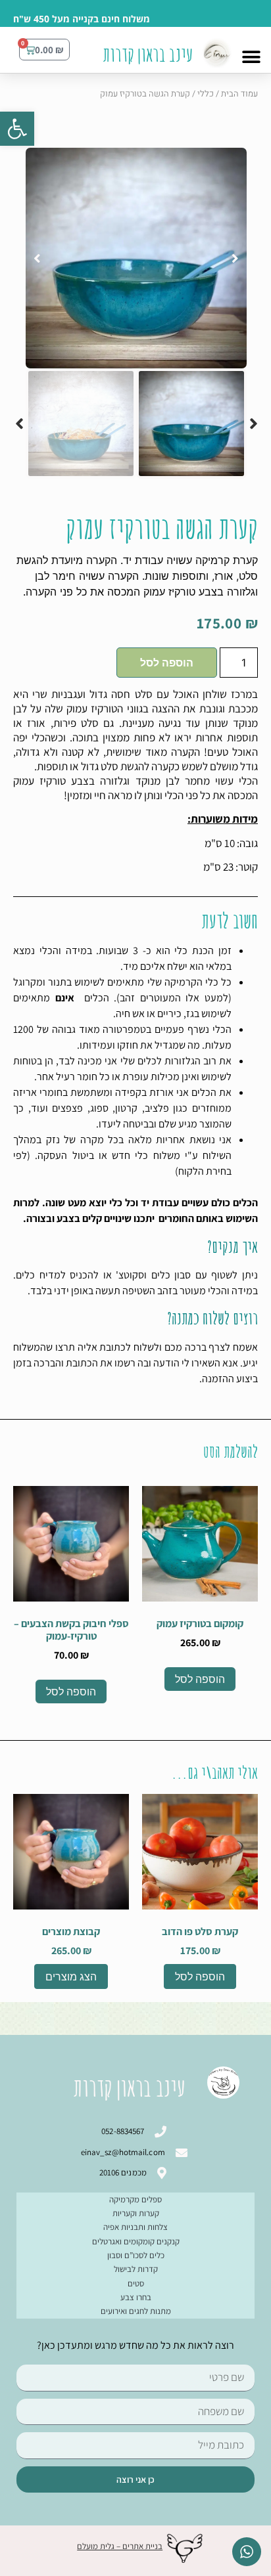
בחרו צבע (136, 2297)
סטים (136, 2283)
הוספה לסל (167, 663)
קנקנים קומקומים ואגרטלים (136, 2241)
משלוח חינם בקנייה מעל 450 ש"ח (82, 19)
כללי (206, 94)
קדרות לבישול (136, 2269)
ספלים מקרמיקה (135, 2199)
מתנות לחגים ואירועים (136, 2311)
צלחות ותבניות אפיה (135, 2227)
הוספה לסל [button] (200, 1679)
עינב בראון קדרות (148, 54)
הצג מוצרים (71, 1976)
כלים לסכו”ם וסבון (136, 2255)
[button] (17, 129)
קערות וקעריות (136, 2213)
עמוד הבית (239, 94)
